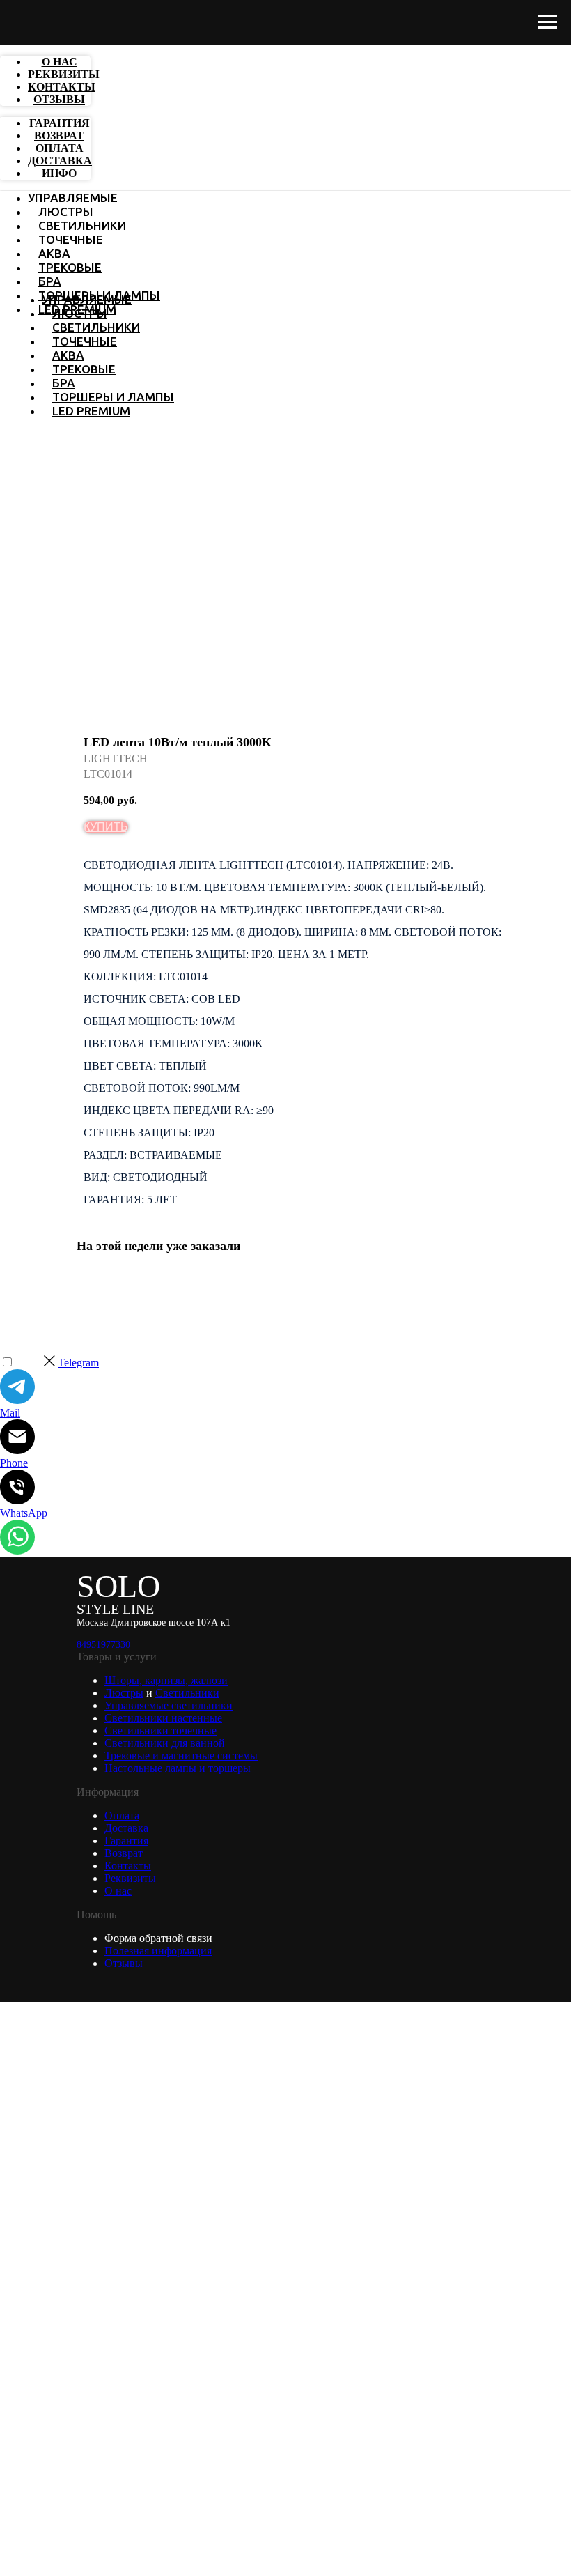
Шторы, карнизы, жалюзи (166, 1680)
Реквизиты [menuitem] (64, 74)
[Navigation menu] (547, 22)
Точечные (71, 239)
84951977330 (103, 1645)
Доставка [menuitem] (60, 161)
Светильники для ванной (165, 1743)
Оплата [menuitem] (60, 148)
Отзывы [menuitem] (59, 99)
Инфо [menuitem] (59, 173)
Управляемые (73, 198)
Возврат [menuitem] (59, 136)
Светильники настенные (163, 1718)
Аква (54, 253)
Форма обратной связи (158, 1938)
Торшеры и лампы (113, 397)
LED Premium (91, 411)
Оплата (122, 1815)
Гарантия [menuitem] (60, 123)
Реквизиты (130, 1878)
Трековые (70, 267)
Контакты (128, 1866)
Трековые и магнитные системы (181, 1756)
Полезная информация (158, 1951)
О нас (118, 1891)
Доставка (126, 1828)
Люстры (66, 211)
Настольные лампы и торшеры (178, 1768)
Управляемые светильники (169, 1705)
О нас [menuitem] (60, 62)
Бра (50, 281)
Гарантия (126, 1841)
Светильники (82, 225)
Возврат (124, 1853)
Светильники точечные (161, 1730)
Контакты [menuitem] (62, 87)
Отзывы (124, 1963)
